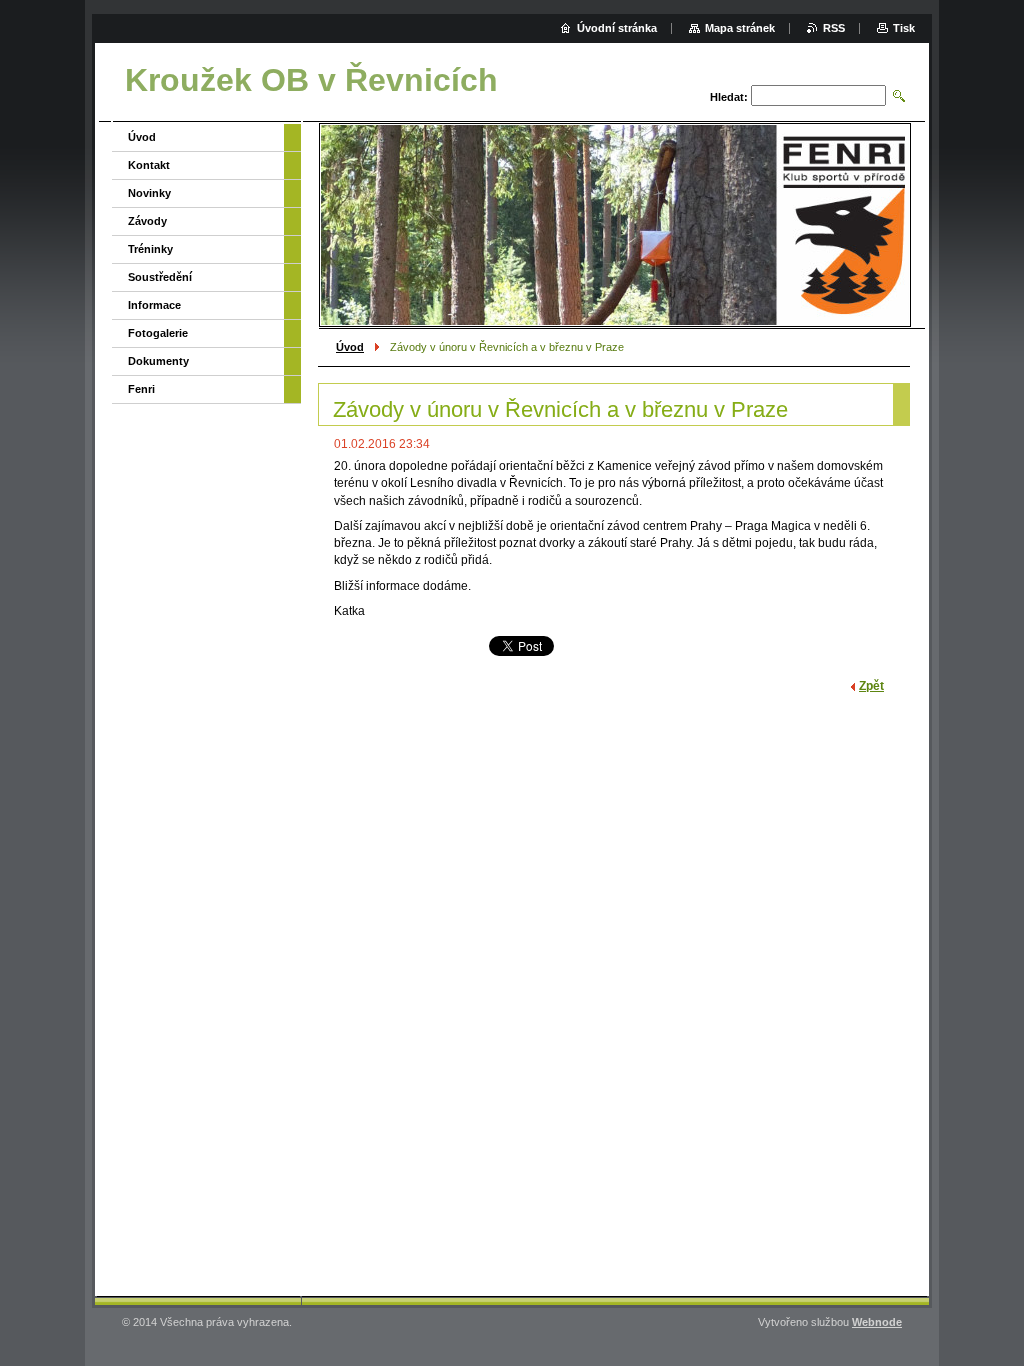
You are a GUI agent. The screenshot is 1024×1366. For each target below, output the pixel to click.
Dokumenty (158, 361)
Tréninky (150, 249)
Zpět (871, 686)
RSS (834, 28)
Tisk (904, 28)
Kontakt (149, 165)
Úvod (350, 347)
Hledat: (729, 97)
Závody (147, 221)
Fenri (141, 389)
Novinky (149, 193)
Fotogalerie (158, 333)
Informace (154, 305)
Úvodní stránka (617, 28)
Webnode (877, 1322)
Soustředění (160, 277)
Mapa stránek (740, 28)
